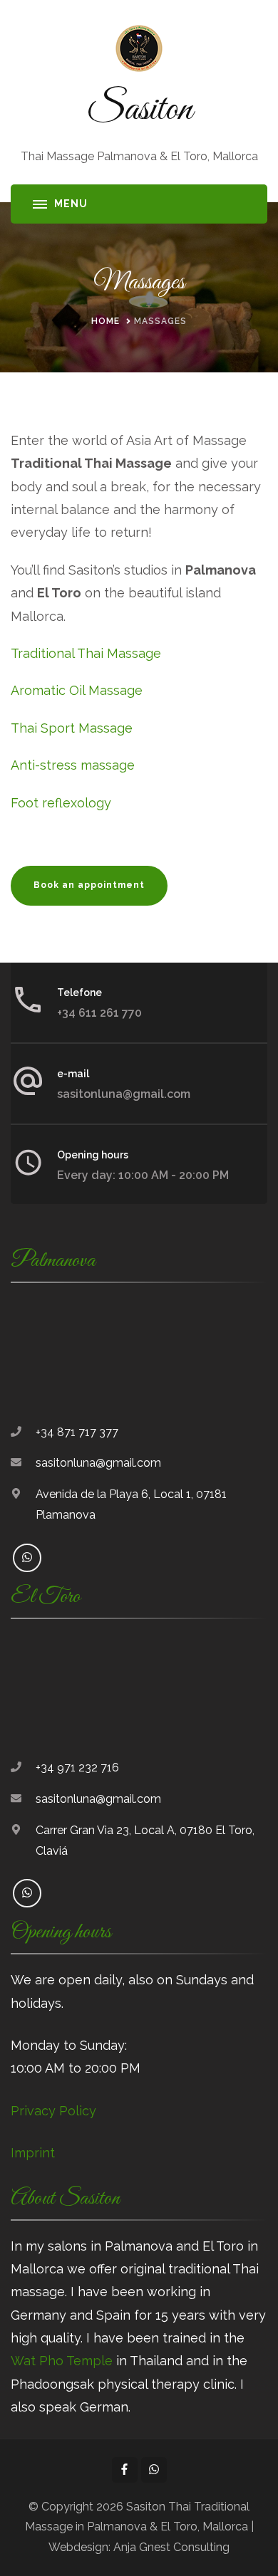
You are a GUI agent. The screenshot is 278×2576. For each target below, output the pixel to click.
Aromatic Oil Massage (77, 690)
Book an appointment (89, 885)
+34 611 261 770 (99, 1013)
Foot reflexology (61, 803)
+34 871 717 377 (77, 1432)
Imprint (33, 2153)
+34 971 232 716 (77, 1768)
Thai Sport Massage (72, 728)
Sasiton (139, 110)
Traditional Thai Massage (86, 653)
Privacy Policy (53, 2111)
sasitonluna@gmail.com (124, 1094)
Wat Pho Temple (62, 2361)
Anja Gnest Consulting (171, 2547)
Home (105, 321)
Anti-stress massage (73, 765)
